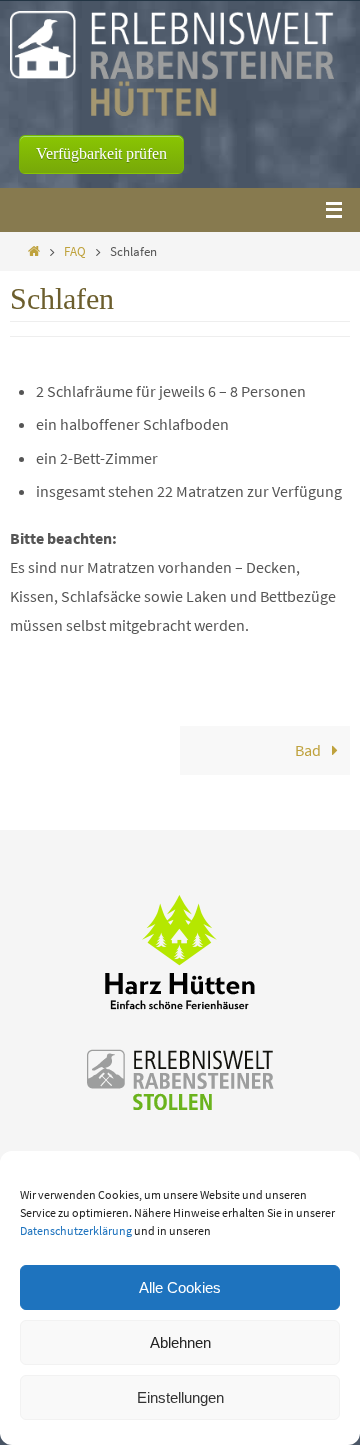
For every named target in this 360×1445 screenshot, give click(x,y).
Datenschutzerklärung (76, 1230)
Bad (309, 750)
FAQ (75, 251)
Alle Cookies (180, 1287)
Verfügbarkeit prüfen (101, 153)
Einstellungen (180, 1397)
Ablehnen (180, 1342)
